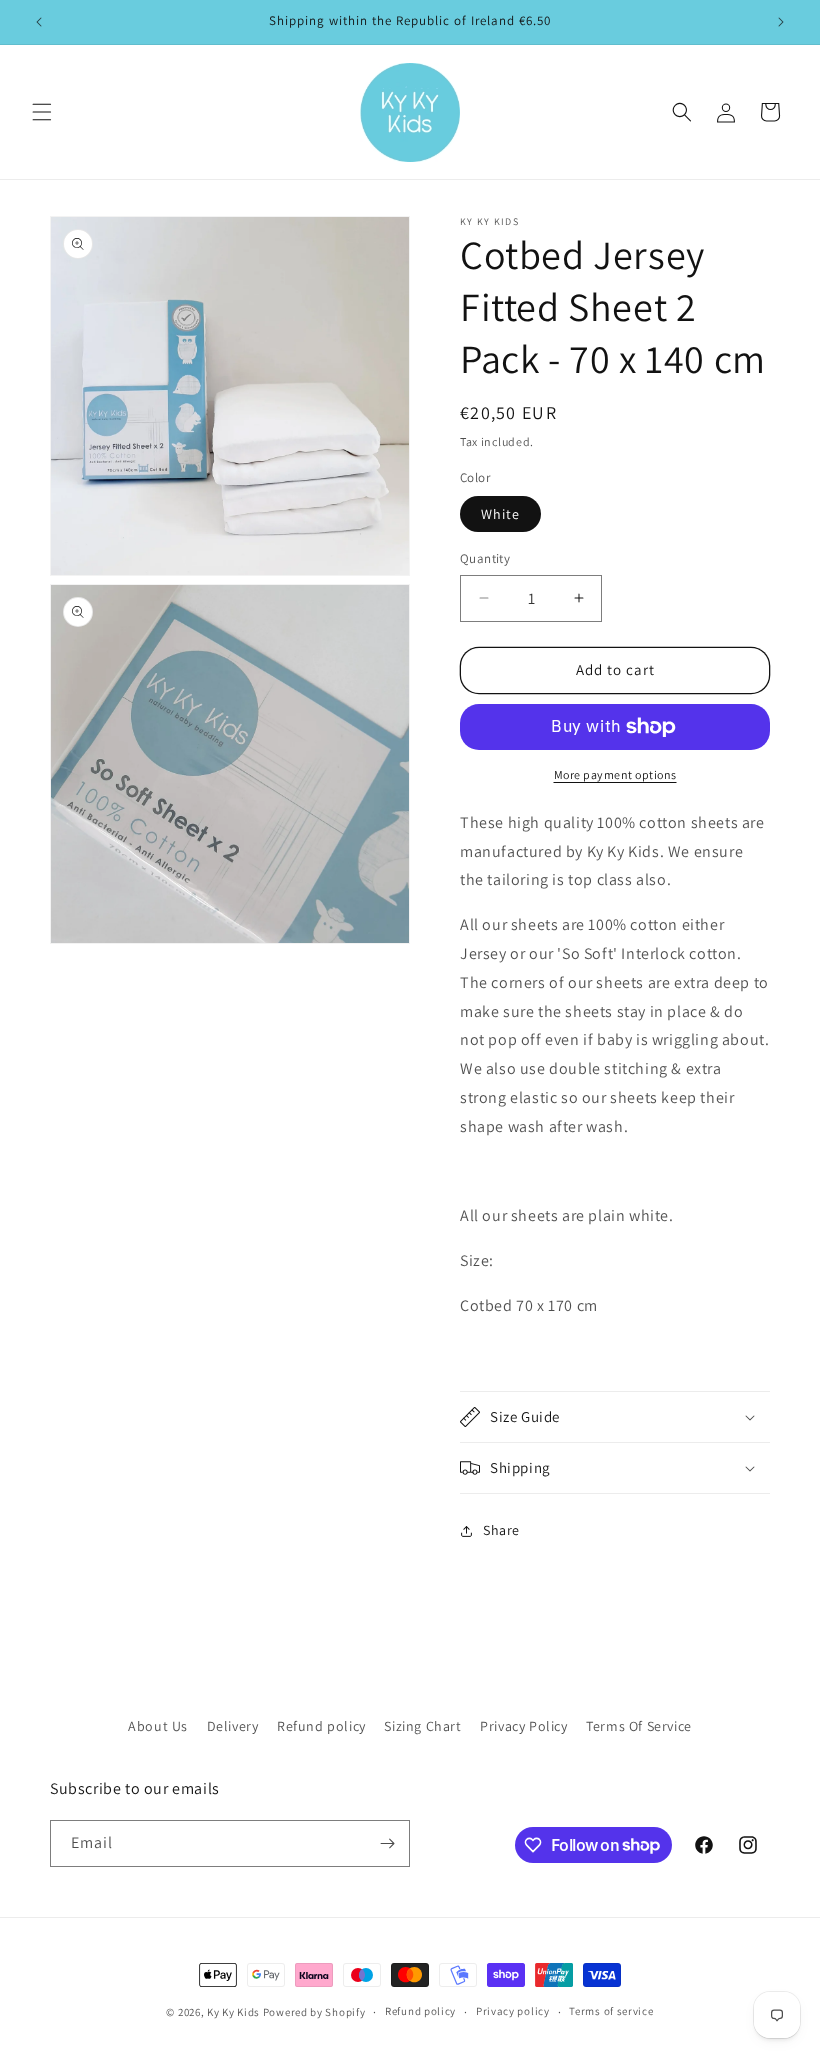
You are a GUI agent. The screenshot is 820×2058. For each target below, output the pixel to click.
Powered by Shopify (314, 2012)
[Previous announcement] (39, 22)
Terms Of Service (639, 1726)
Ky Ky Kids (233, 2012)
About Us (158, 1726)
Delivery (233, 1726)
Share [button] (501, 1530)
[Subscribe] (387, 1843)
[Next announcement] (781, 22)
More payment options (615, 774)
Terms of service (611, 2011)
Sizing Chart (422, 1726)
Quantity (485, 558)
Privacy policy (513, 2011)
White (500, 514)
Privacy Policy (523, 1726)
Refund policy (321, 1726)
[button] (42, 112)
